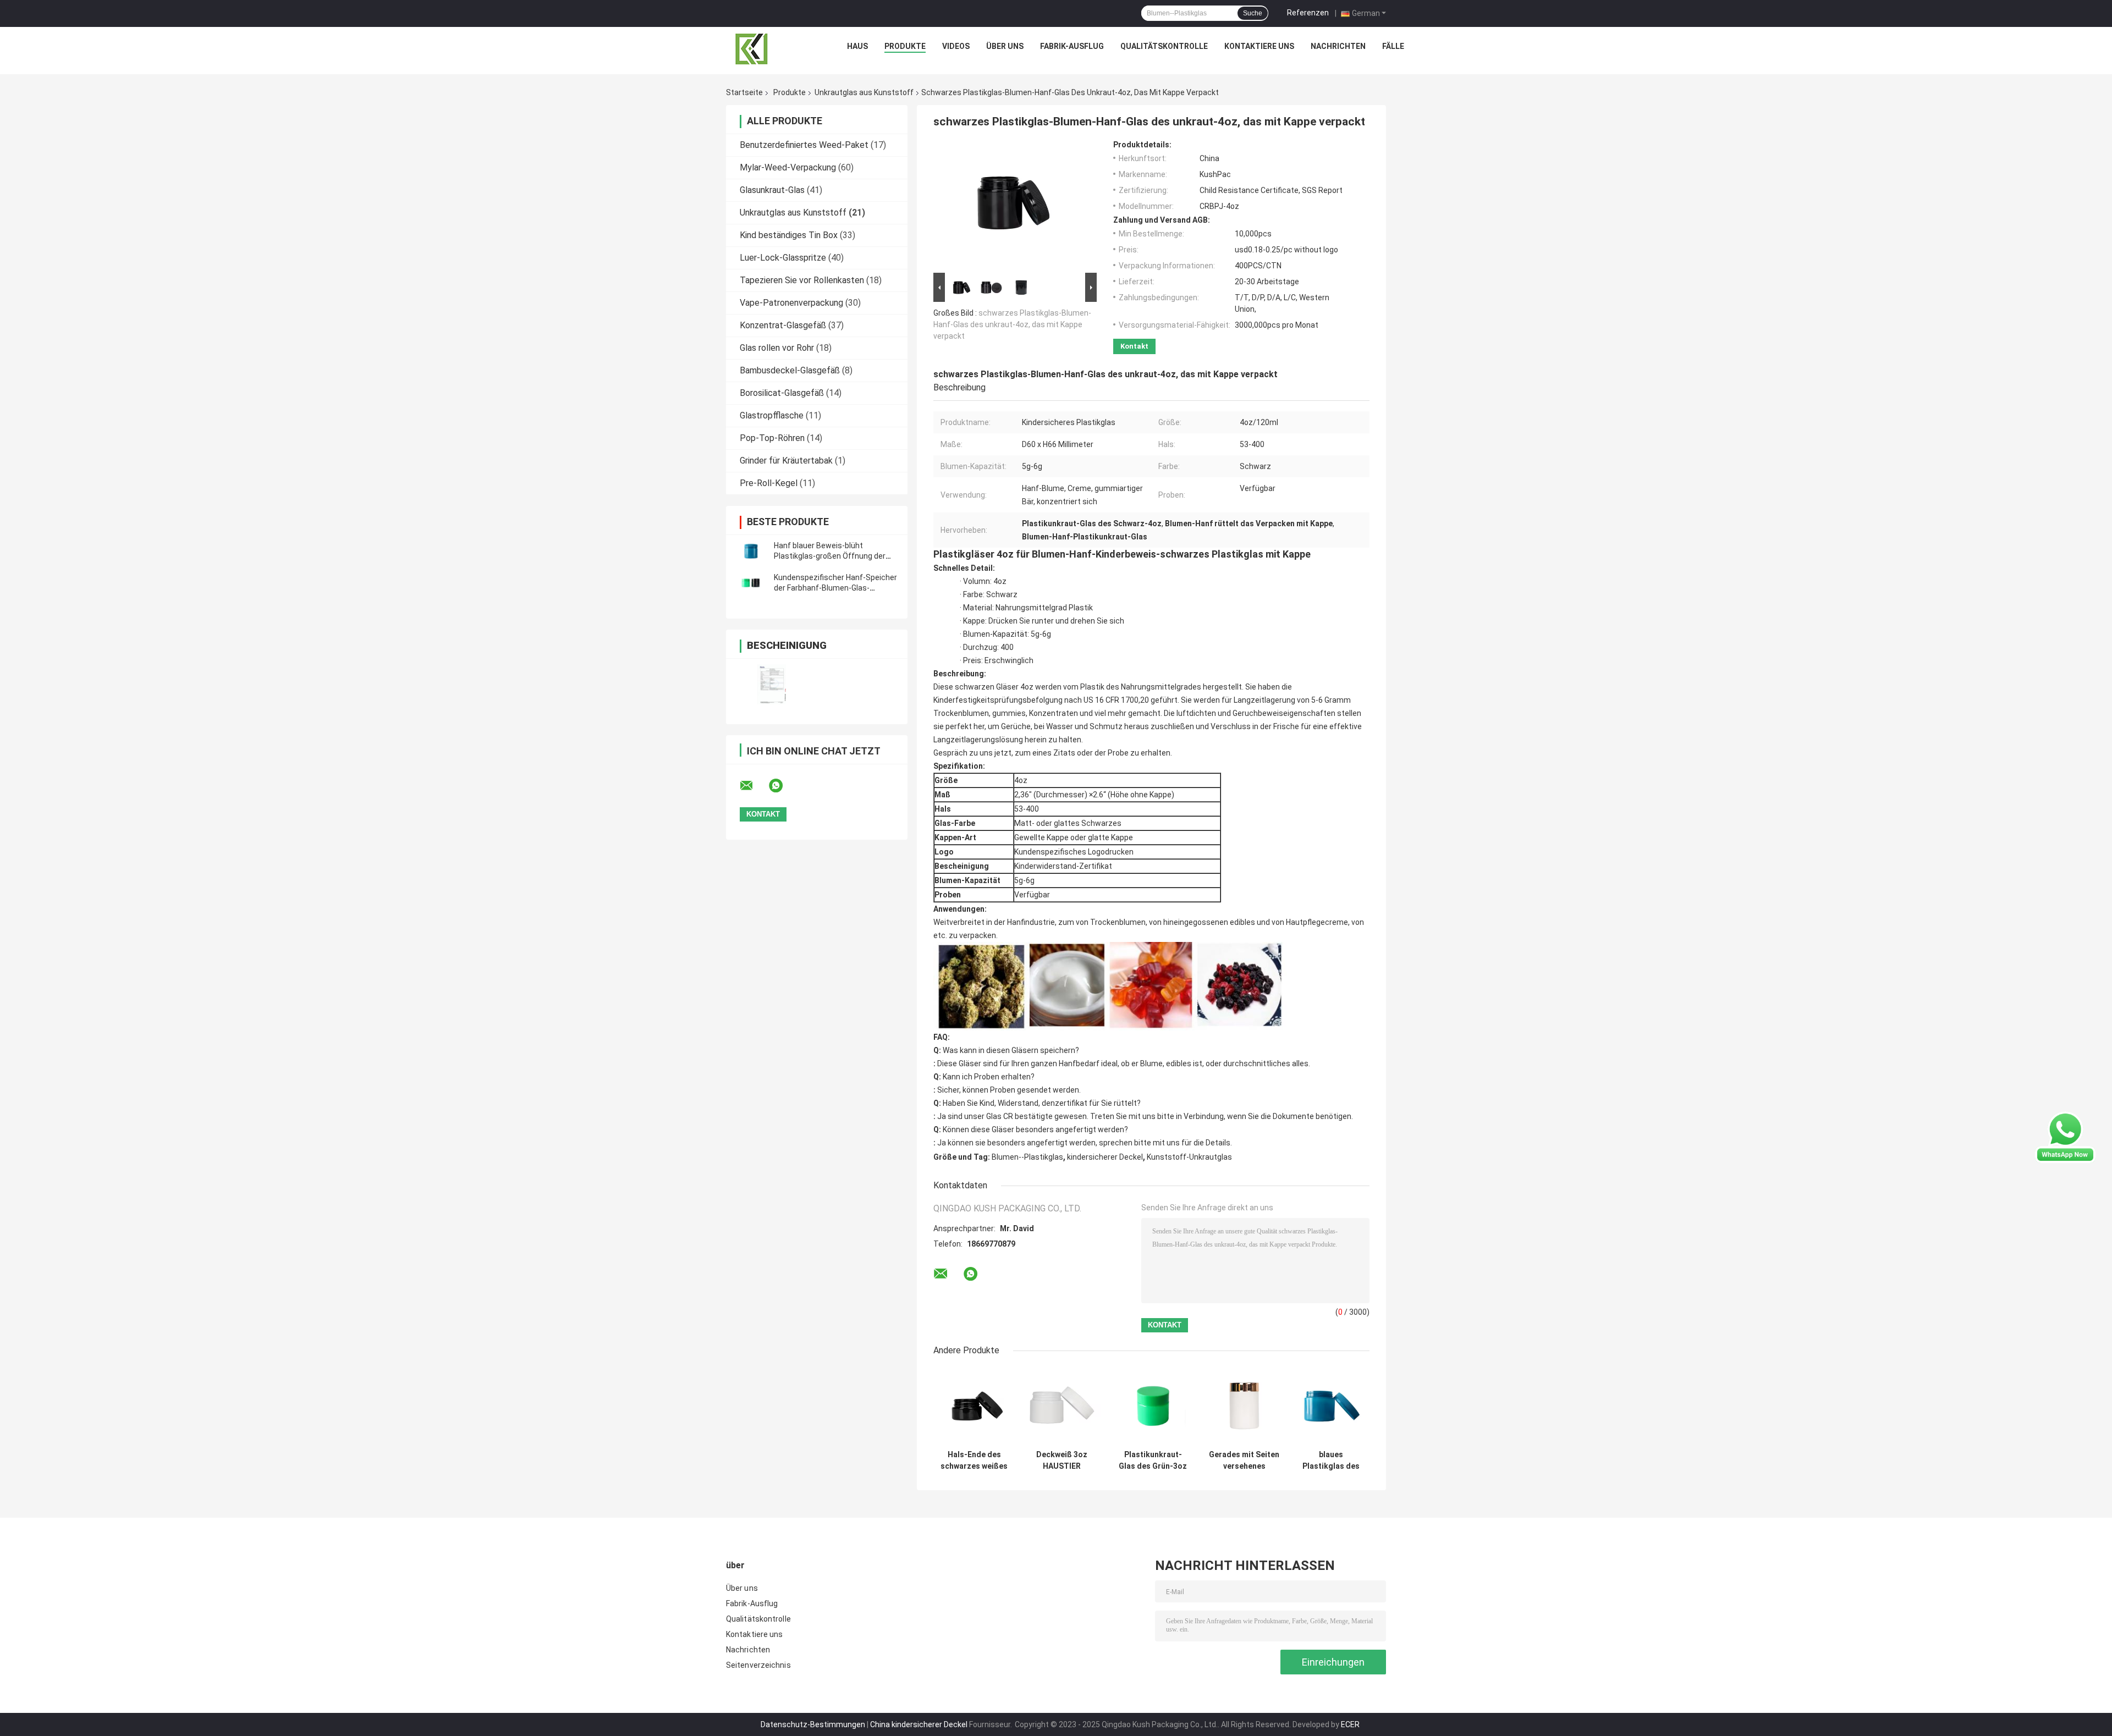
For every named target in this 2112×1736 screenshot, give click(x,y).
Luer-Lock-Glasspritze (783, 258)
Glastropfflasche (772, 415)
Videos (956, 46)
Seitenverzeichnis (758, 1665)
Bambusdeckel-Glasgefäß (790, 370)
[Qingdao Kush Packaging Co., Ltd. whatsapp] (783, 786)
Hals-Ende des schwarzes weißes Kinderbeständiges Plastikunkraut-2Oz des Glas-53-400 (974, 1461)
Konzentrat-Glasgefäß (783, 325)
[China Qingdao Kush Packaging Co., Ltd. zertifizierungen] (771, 684)
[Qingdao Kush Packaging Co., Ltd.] (752, 49)
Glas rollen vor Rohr (777, 348)
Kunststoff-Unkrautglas (1189, 1157)
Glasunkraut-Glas (772, 190)
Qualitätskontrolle (1164, 46)
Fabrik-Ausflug (1072, 46)
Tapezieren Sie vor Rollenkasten (802, 280)
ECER (1350, 1724)
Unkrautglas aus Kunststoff (864, 92)
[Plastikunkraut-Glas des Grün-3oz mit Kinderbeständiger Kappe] (1153, 1406)
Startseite (744, 92)
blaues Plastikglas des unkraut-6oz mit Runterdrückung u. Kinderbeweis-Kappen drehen (1331, 1461)
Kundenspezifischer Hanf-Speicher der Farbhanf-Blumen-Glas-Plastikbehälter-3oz (835, 588)
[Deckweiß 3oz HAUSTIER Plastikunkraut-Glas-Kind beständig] (1062, 1406)
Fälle (1393, 46)
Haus (857, 46)
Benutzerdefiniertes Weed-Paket (804, 145)
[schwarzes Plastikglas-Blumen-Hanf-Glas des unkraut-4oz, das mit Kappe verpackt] (1010, 205)
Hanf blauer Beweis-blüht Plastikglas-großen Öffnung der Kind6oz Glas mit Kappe (830, 556)
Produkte (905, 46)
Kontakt (1134, 346)
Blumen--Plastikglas (1027, 1157)
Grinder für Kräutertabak (786, 461)
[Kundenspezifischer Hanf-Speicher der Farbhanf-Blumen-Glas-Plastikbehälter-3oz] (751, 583)
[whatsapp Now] (2065, 1137)
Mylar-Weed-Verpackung (788, 167)
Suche (1253, 13)
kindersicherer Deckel (1105, 1157)
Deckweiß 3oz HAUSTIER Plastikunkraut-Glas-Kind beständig (1062, 1461)
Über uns (1005, 46)
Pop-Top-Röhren (772, 438)
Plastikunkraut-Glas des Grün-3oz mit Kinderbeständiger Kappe (1153, 1461)
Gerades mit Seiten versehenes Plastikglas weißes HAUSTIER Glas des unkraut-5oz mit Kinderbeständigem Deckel (1244, 1461)
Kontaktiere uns (1259, 46)
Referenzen (1308, 13)
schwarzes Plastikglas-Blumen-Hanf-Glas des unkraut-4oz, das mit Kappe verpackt (1012, 324)
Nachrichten (1338, 46)
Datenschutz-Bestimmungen (813, 1724)
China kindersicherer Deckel (919, 1724)
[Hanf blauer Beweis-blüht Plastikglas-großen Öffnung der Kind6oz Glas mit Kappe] (751, 551)
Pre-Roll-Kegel (769, 483)
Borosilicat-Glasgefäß (782, 393)
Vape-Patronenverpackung (791, 303)
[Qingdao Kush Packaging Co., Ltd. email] (754, 786)
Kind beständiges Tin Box (789, 235)
